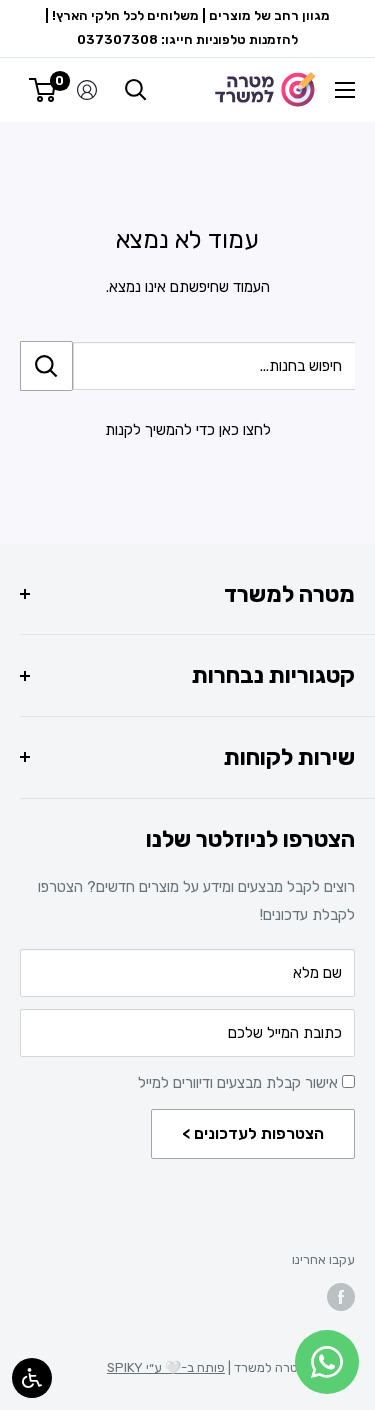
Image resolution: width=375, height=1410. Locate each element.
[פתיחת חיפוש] (136, 90)
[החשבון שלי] (87, 90)
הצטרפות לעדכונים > (253, 1133)
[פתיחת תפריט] (345, 90)
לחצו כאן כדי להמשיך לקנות (188, 430)
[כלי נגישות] (32, 1378)
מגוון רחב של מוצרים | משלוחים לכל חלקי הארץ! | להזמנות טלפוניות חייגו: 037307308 (187, 27)
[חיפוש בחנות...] (46, 366)
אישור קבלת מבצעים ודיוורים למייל (240, 1083)
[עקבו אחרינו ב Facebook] (341, 1297)
